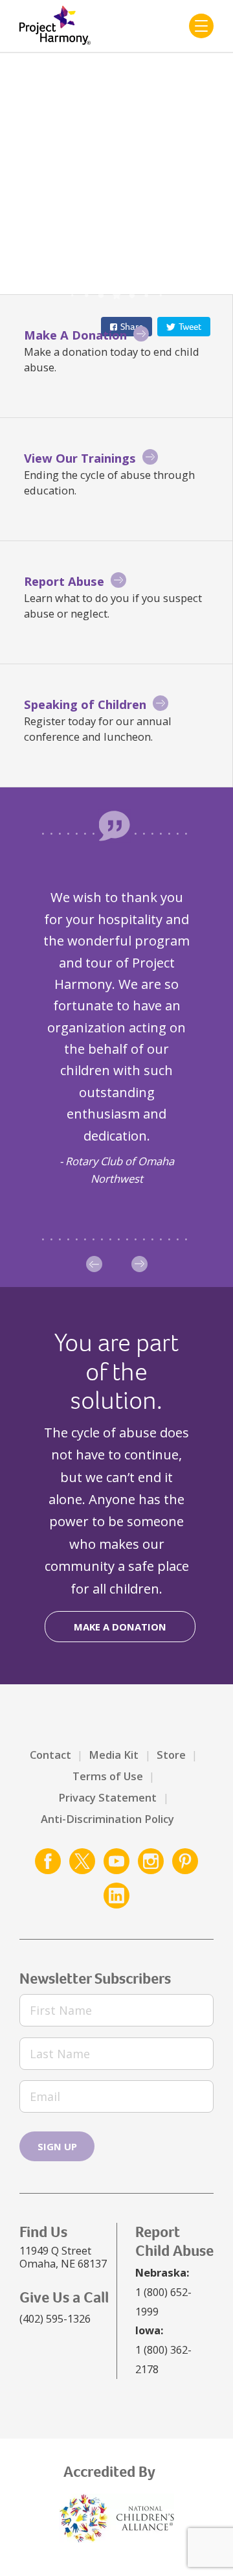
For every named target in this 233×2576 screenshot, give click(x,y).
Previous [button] (94, 1264)
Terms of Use (108, 1776)
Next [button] (139, 1264)
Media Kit (114, 1755)
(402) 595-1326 (55, 2318)
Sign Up (57, 2146)
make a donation (120, 1627)
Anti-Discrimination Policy (107, 1819)
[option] (116, 1037)
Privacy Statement (107, 1797)
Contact (50, 1755)
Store (171, 1755)
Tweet (190, 327)
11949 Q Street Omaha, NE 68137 (63, 2257)
